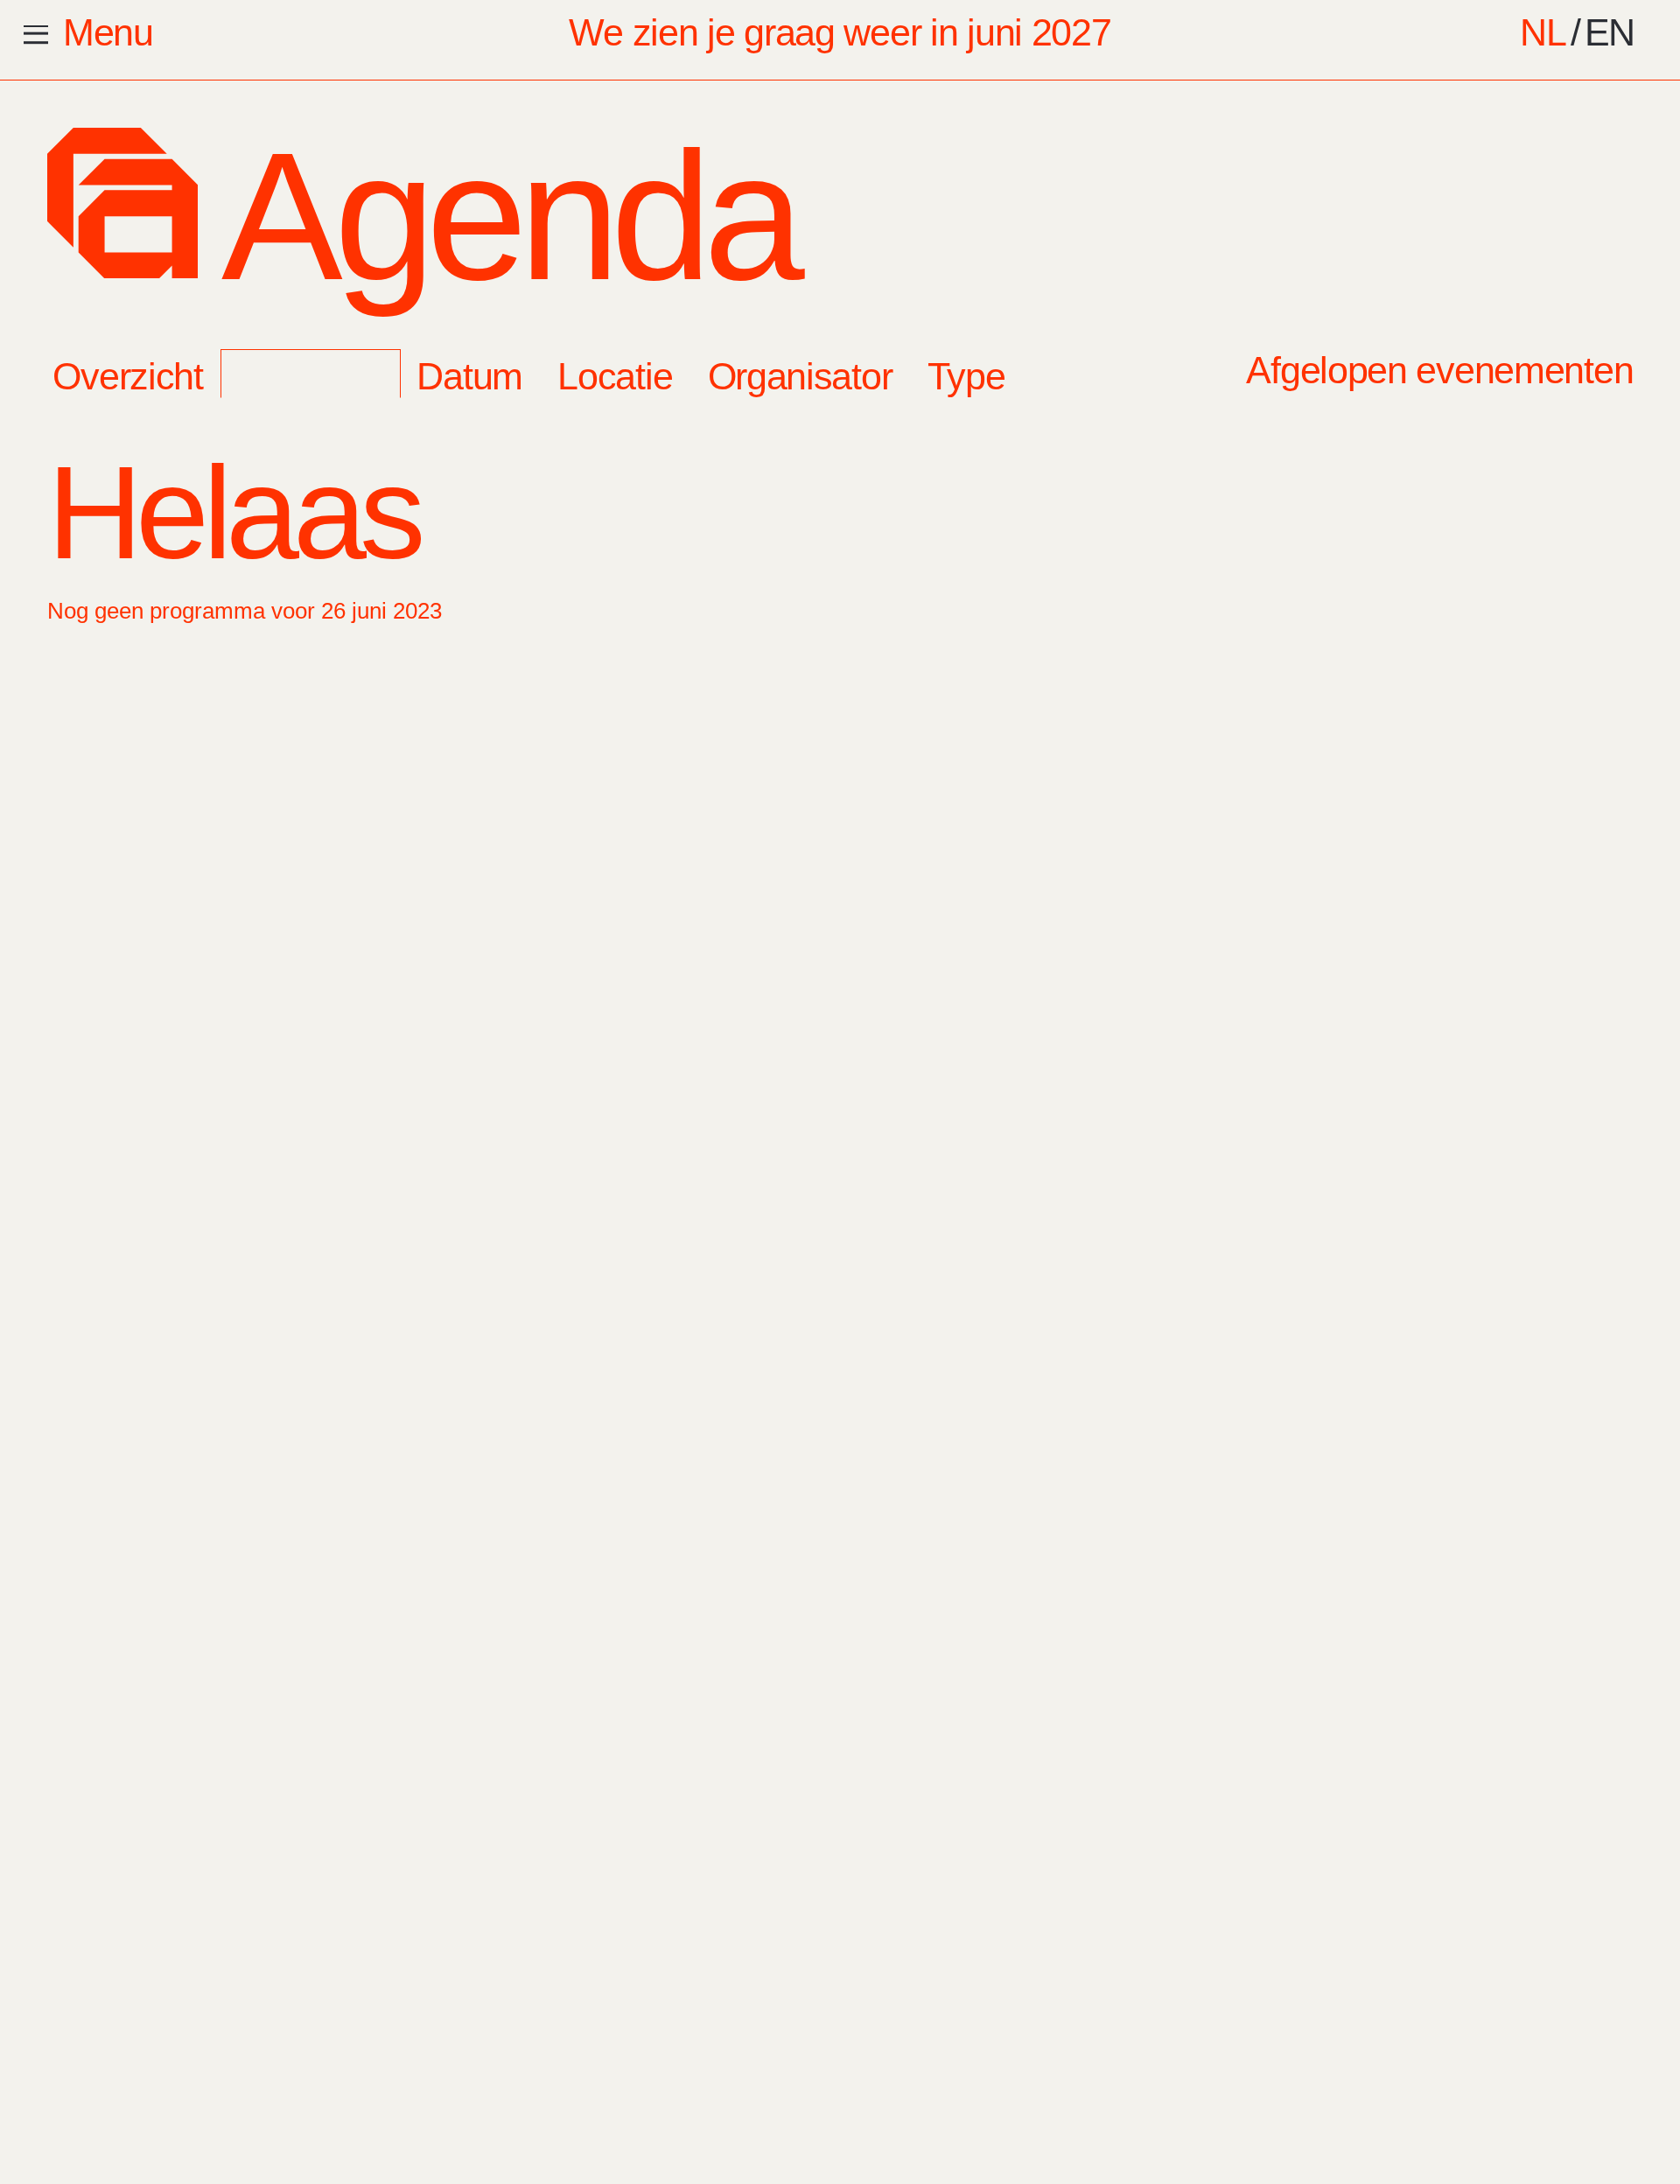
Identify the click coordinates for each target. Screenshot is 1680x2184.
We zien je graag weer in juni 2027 (840, 32)
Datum (469, 376)
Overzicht (127, 376)
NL (1543, 32)
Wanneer (310, 376)
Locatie (615, 376)
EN (1610, 32)
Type (966, 376)
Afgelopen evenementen (1439, 370)
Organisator (800, 376)
